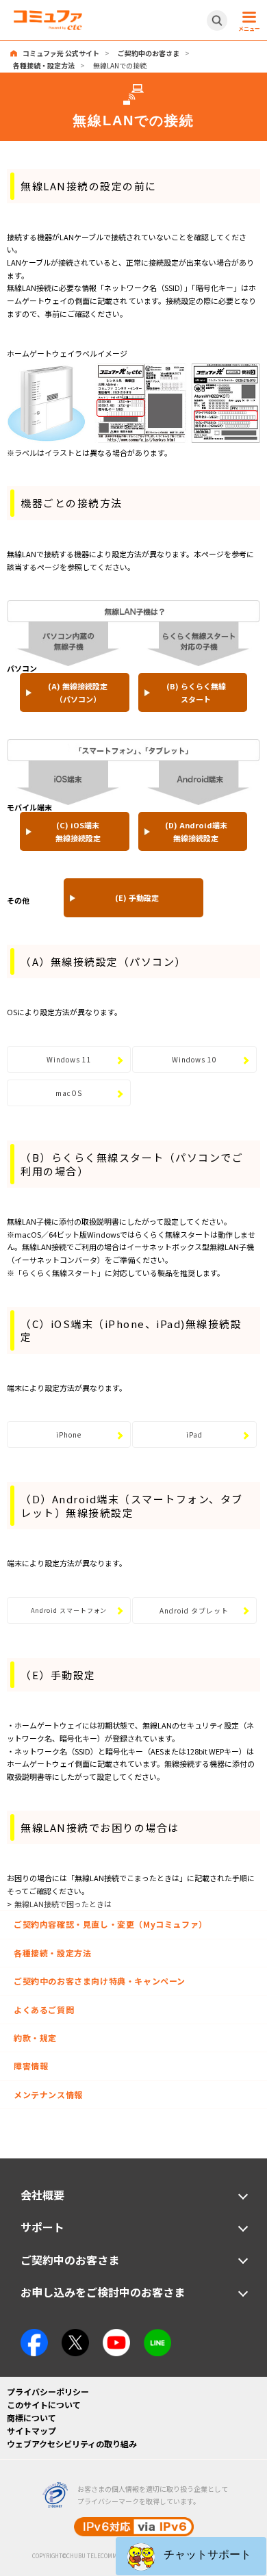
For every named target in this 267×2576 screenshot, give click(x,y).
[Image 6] (157, 2335)
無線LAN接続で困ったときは (63, 1904)
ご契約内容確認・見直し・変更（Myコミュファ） (111, 1924)
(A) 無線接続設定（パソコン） (78, 692)
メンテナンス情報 (48, 2094)
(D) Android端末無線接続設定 (196, 831)
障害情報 (31, 2066)
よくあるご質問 (44, 2010)
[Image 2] (75, 2335)
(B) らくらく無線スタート (196, 692)
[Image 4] (116, 2335)
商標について (31, 2418)
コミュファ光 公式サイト (61, 53)
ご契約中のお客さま (149, 53)
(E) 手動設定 (137, 897)
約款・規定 (35, 2038)
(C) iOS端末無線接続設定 (78, 831)
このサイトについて (44, 2405)
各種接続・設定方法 (44, 65)
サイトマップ (31, 2431)
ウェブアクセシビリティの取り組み (72, 2444)
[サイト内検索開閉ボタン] (217, 21)
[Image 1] (34, 2335)
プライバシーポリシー (48, 2392)
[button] (191, 2556)
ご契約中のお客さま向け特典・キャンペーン (100, 1981)
